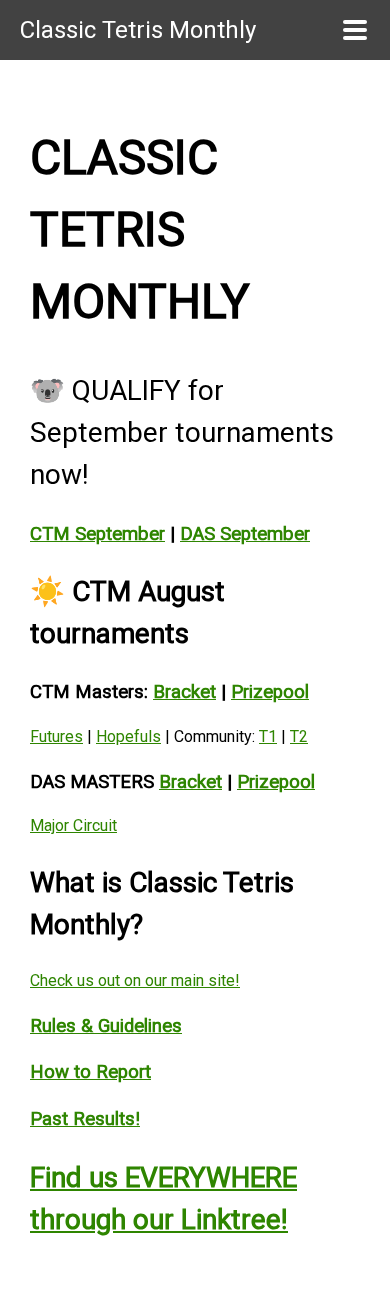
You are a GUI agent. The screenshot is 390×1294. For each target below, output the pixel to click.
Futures (56, 736)
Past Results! (85, 1119)
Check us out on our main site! (135, 980)
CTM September (97, 534)
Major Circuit (73, 825)
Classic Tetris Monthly (138, 30)
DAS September (245, 534)
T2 (299, 736)
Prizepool (270, 692)
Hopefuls (128, 736)
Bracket (184, 692)
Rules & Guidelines (106, 1026)
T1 (268, 736)
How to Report (90, 1072)
